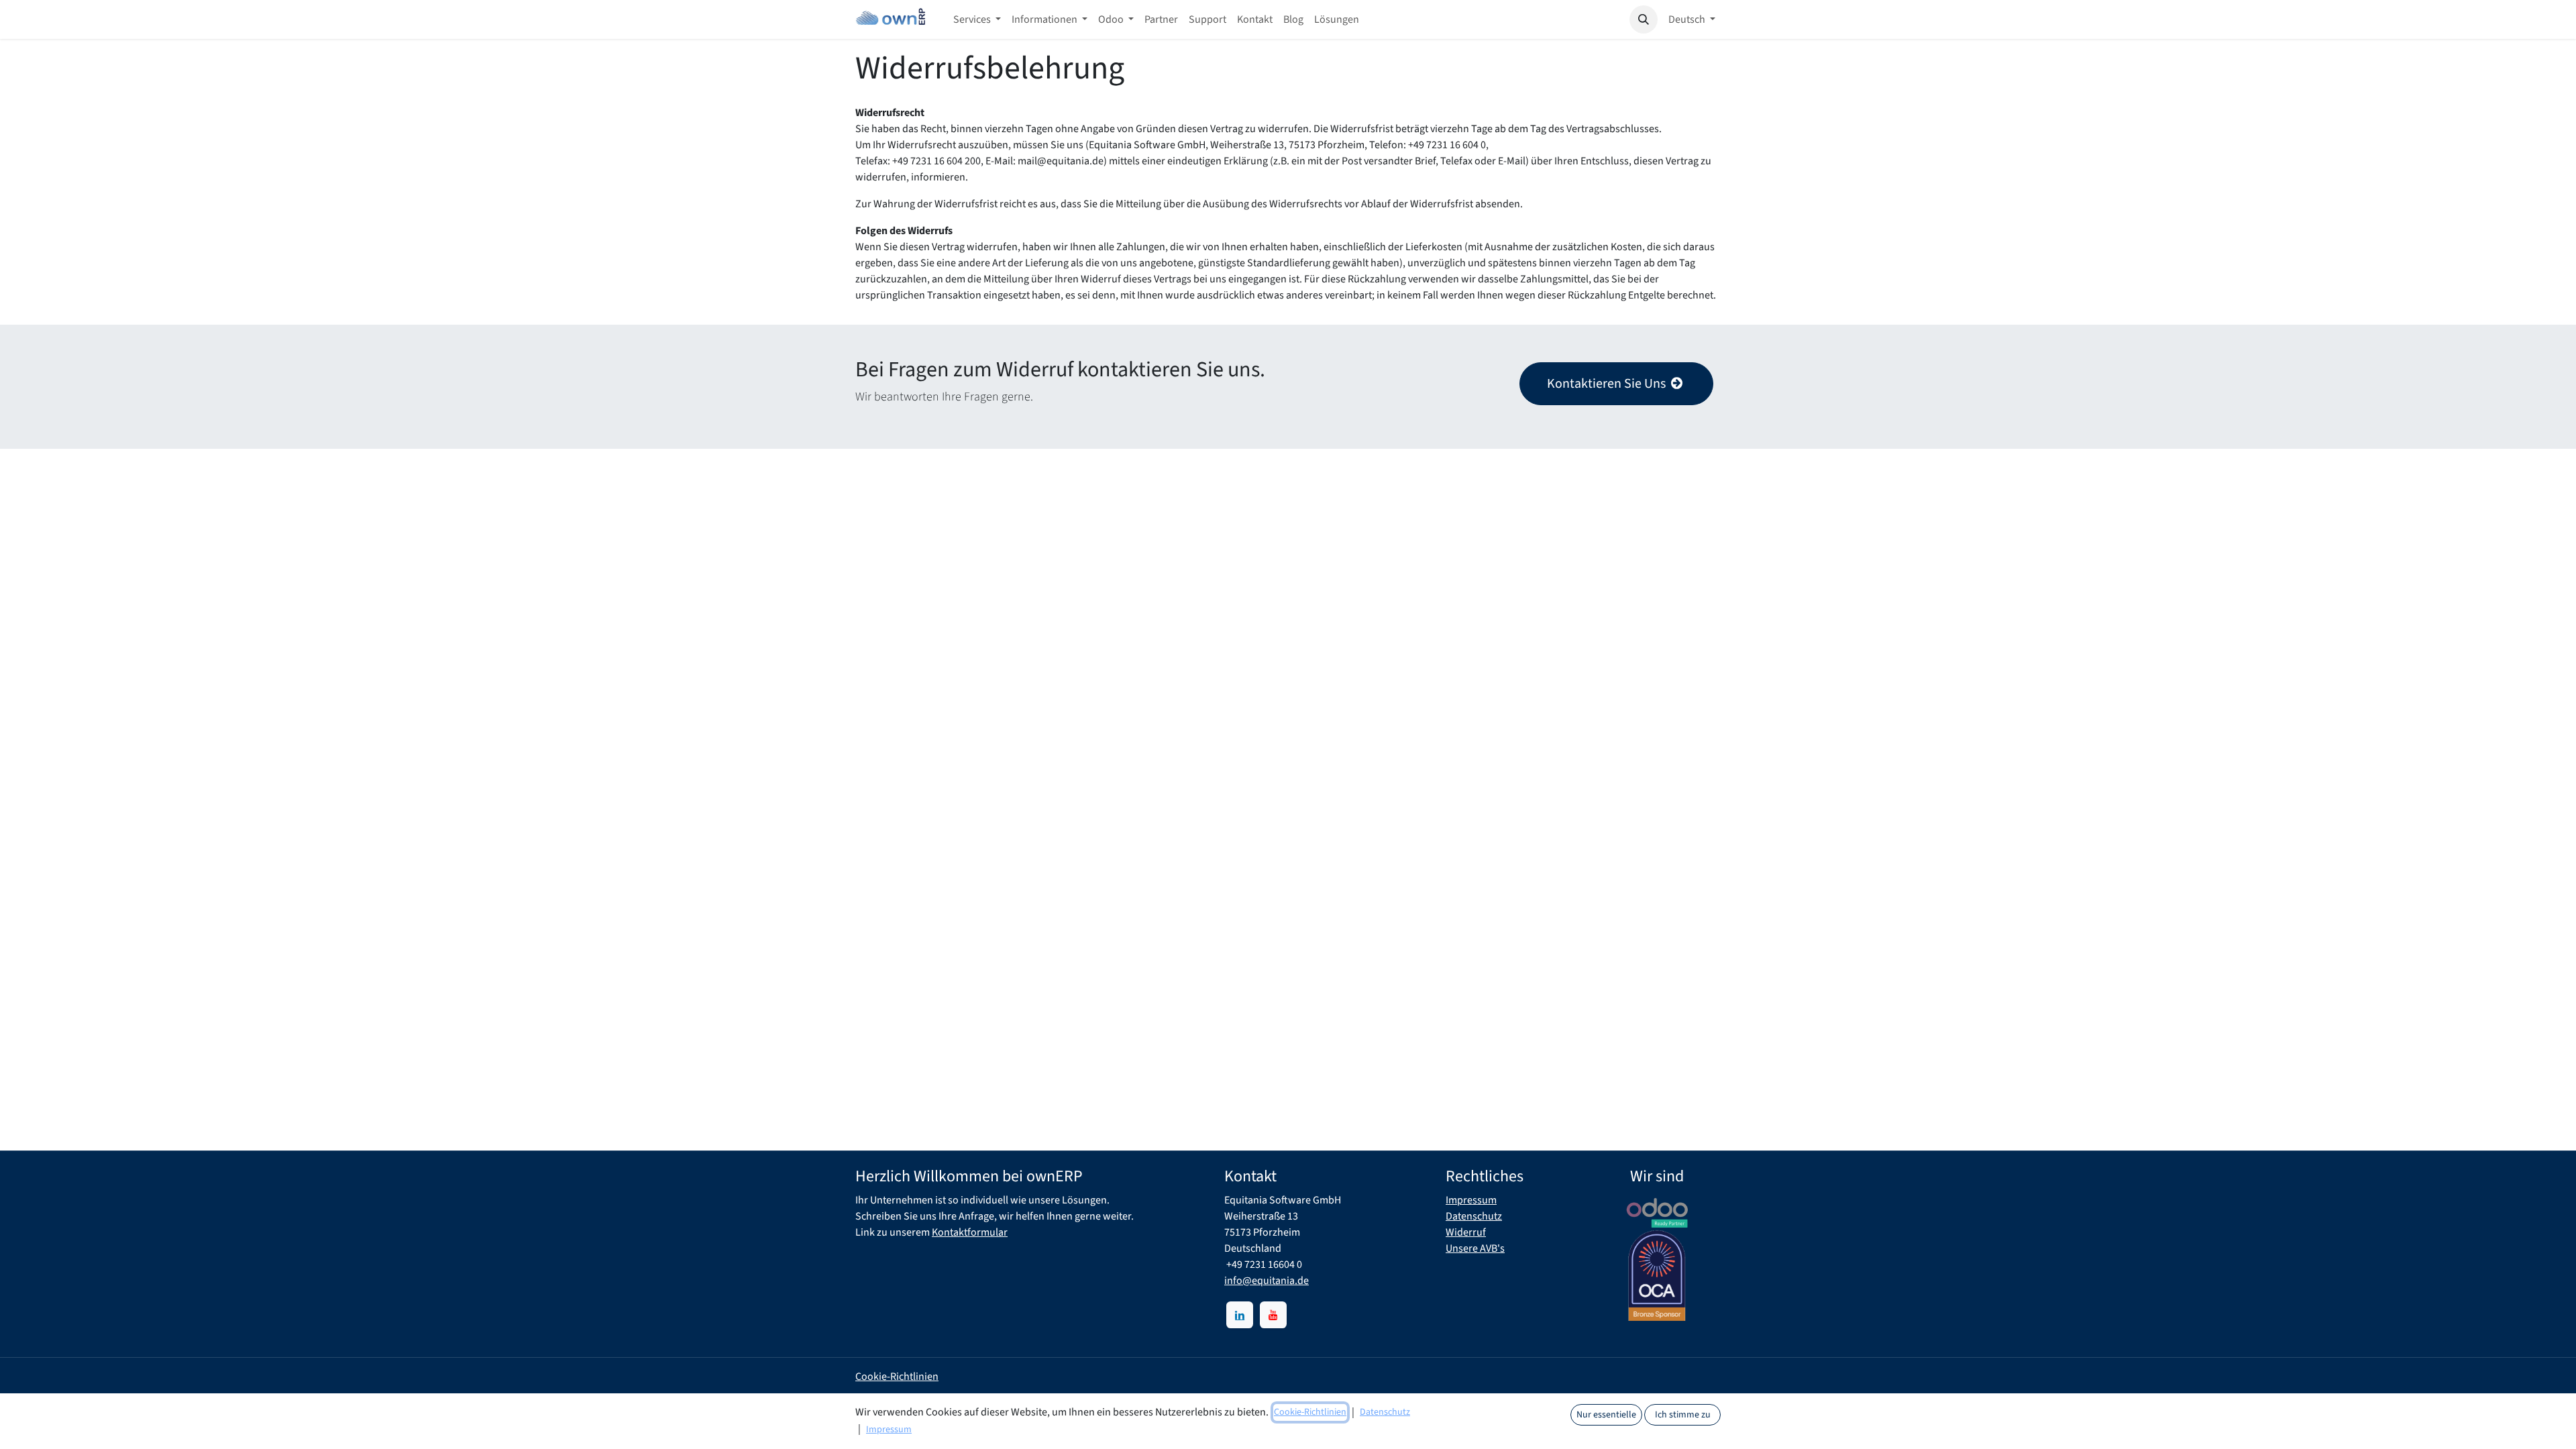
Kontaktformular (970, 1232)
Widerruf (1466, 1232)
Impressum (1471, 1200)
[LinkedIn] (1240, 1315)
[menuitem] (977, 19)
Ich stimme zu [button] (1683, 1415)
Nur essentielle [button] (1606, 1415)
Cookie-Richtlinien (897, 1377)
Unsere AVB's (1475, 1248)
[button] (1644, 19)
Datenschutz (1474, 1216)
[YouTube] (1273, 1315)
